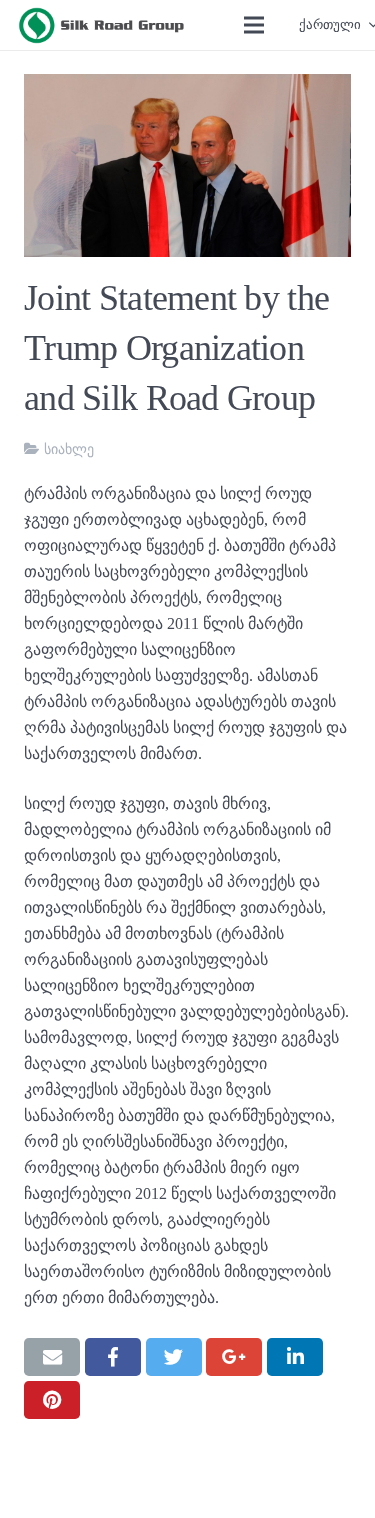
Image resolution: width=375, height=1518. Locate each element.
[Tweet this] (174, 1357)
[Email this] (52, 1357)
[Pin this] (52, 1400)
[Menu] (254, 25)
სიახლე (69, 449)
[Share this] (113, 1357)
